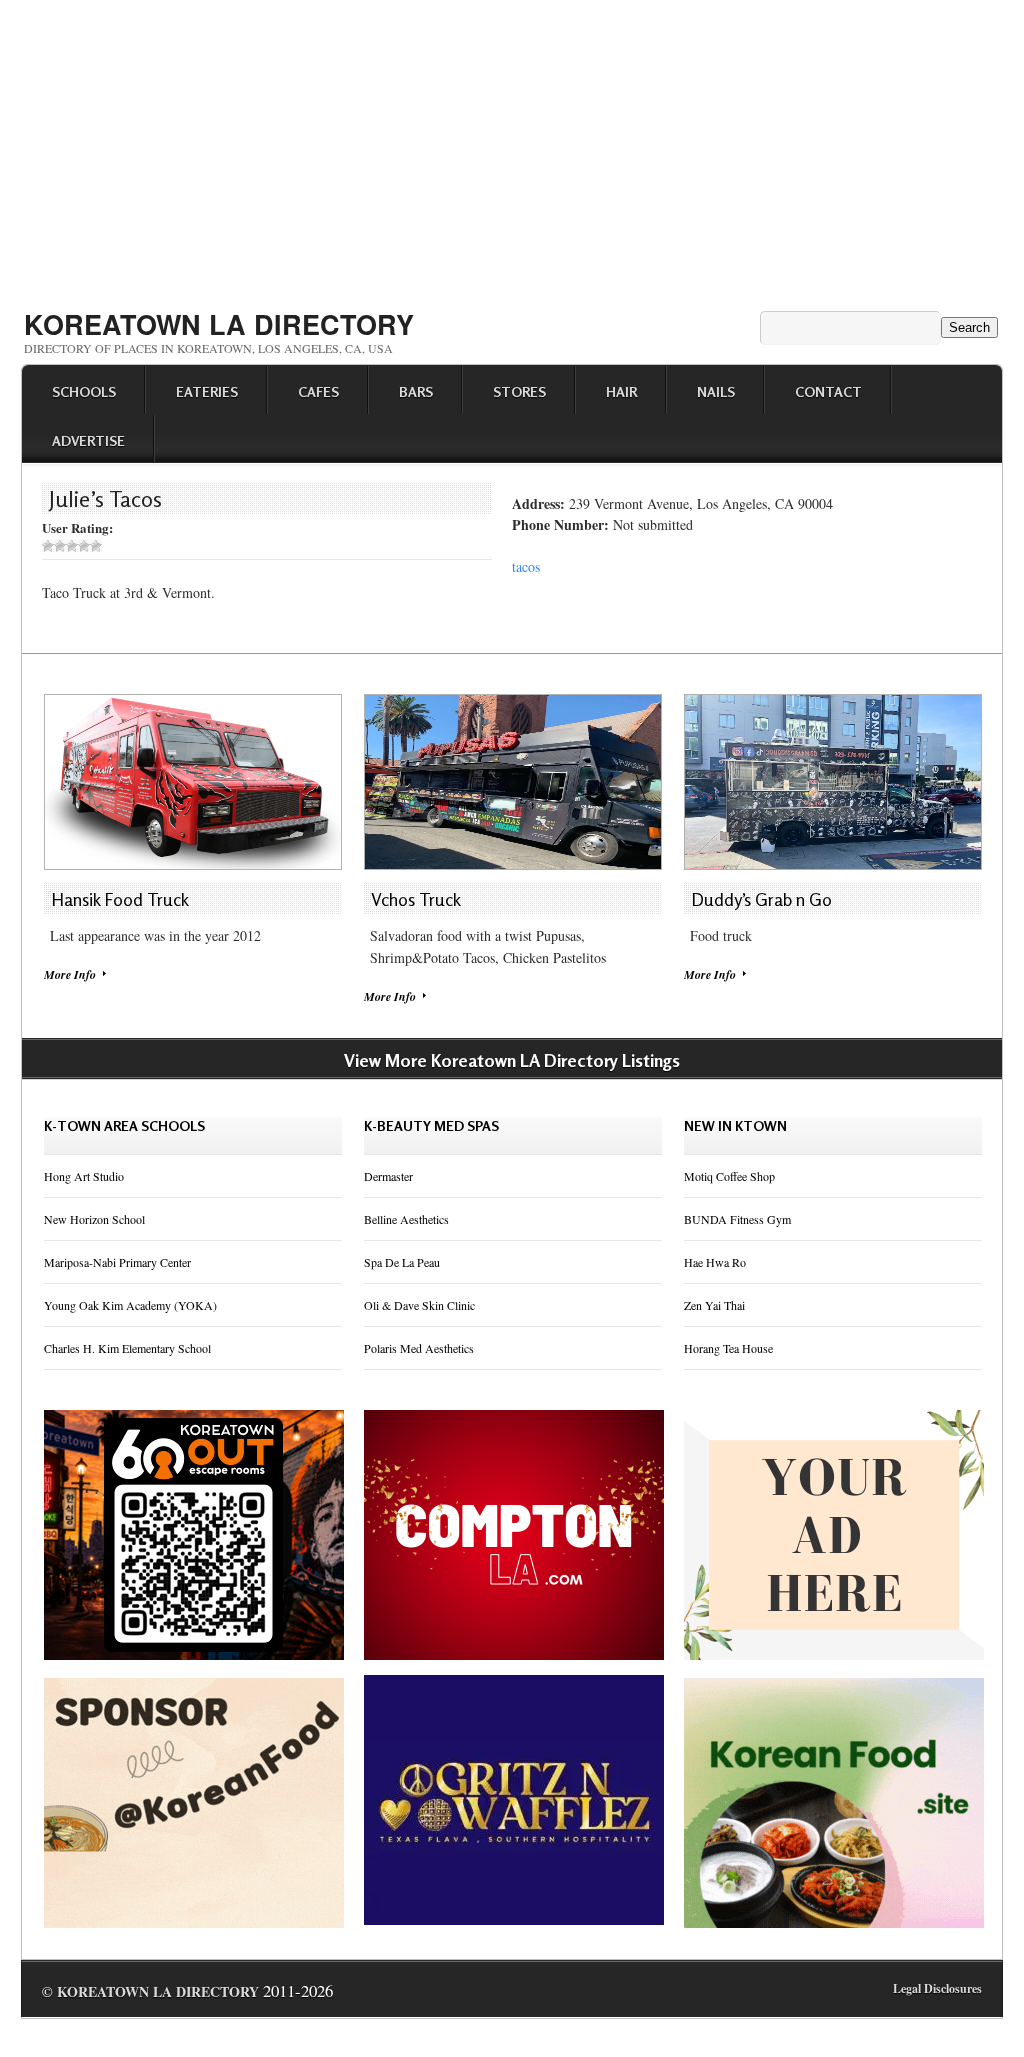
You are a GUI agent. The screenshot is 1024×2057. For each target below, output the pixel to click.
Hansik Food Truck (120, 899)
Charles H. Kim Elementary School (127, 1348)
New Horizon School (94, 1219)
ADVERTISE (88, 440)
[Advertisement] (512, 148)
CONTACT (828, 391)
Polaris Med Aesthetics (419, 1348)
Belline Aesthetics (406, 1219)
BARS (416, 391)
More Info (70, 974)
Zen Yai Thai (714, 1305)
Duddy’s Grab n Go (761, 899)
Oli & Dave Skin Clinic (419, 1305)
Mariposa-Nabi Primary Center (117, 1262)
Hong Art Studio (84, 1176)
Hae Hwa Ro (715, 1262)
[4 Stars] (84, 546)
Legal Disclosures (937, 1988)
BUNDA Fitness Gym (737, 1219)
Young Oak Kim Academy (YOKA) (130, 1305)
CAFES (318, 391)
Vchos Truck (416, 899)
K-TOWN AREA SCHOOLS (124, 1125)
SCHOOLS (84, 391)
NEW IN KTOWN (735, 1125)
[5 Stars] (96, 546)
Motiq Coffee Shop (729, 1176)
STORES (519, 391)
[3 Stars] (72, 546)
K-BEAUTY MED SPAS (431, 1125)
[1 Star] (48, 546)
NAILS (716, 391)
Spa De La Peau (402, 1262)
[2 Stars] (60, 546)
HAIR (621, 391)
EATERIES (207, 391)
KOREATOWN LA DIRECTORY (219, 324)
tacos (526, 566)
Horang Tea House (728, 1348)
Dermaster (388, 1176)
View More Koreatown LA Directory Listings (512, 1060)
